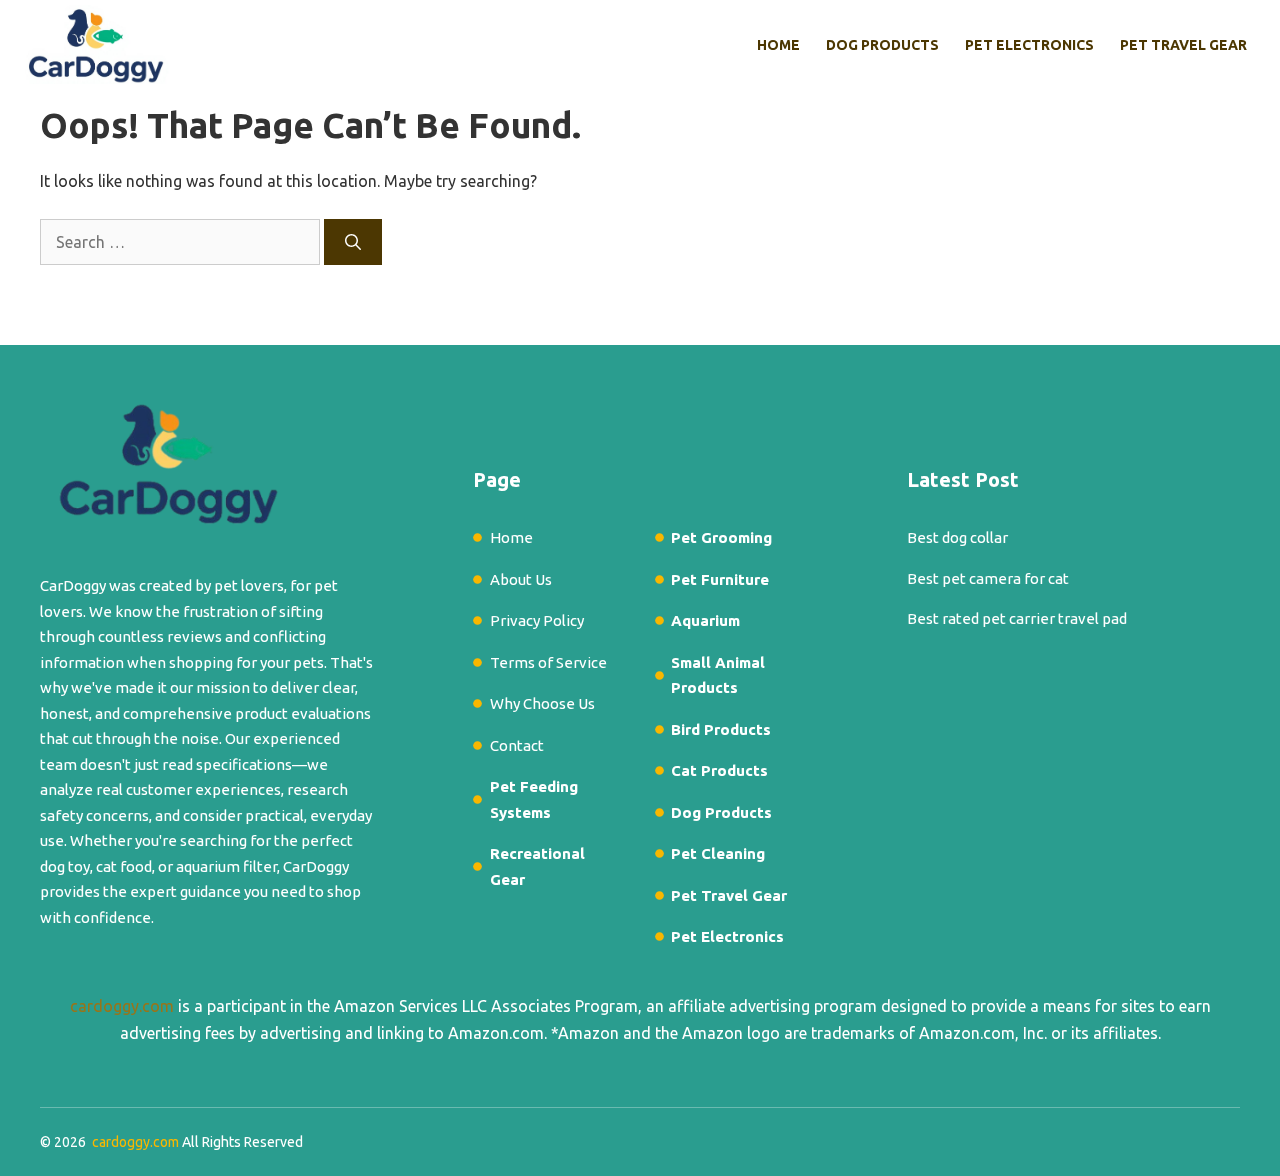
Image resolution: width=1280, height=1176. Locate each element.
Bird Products (721, 729)
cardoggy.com (122, 1006)
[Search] (353, 242)
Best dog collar (957, 537)
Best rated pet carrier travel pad (1017, 618)
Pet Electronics (1029, 45)
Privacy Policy (537, 620)
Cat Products (719, 770)
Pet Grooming (721, 537)
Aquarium (705, 620)
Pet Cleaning (718, 853)
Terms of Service (548, 662)
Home (778, 45)
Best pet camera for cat (988, 578)
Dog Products (882, 45)
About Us (521, 579)
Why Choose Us (542, 703)
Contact (517, 745)
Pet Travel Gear (1183, 45)
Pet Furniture (720, 579)
